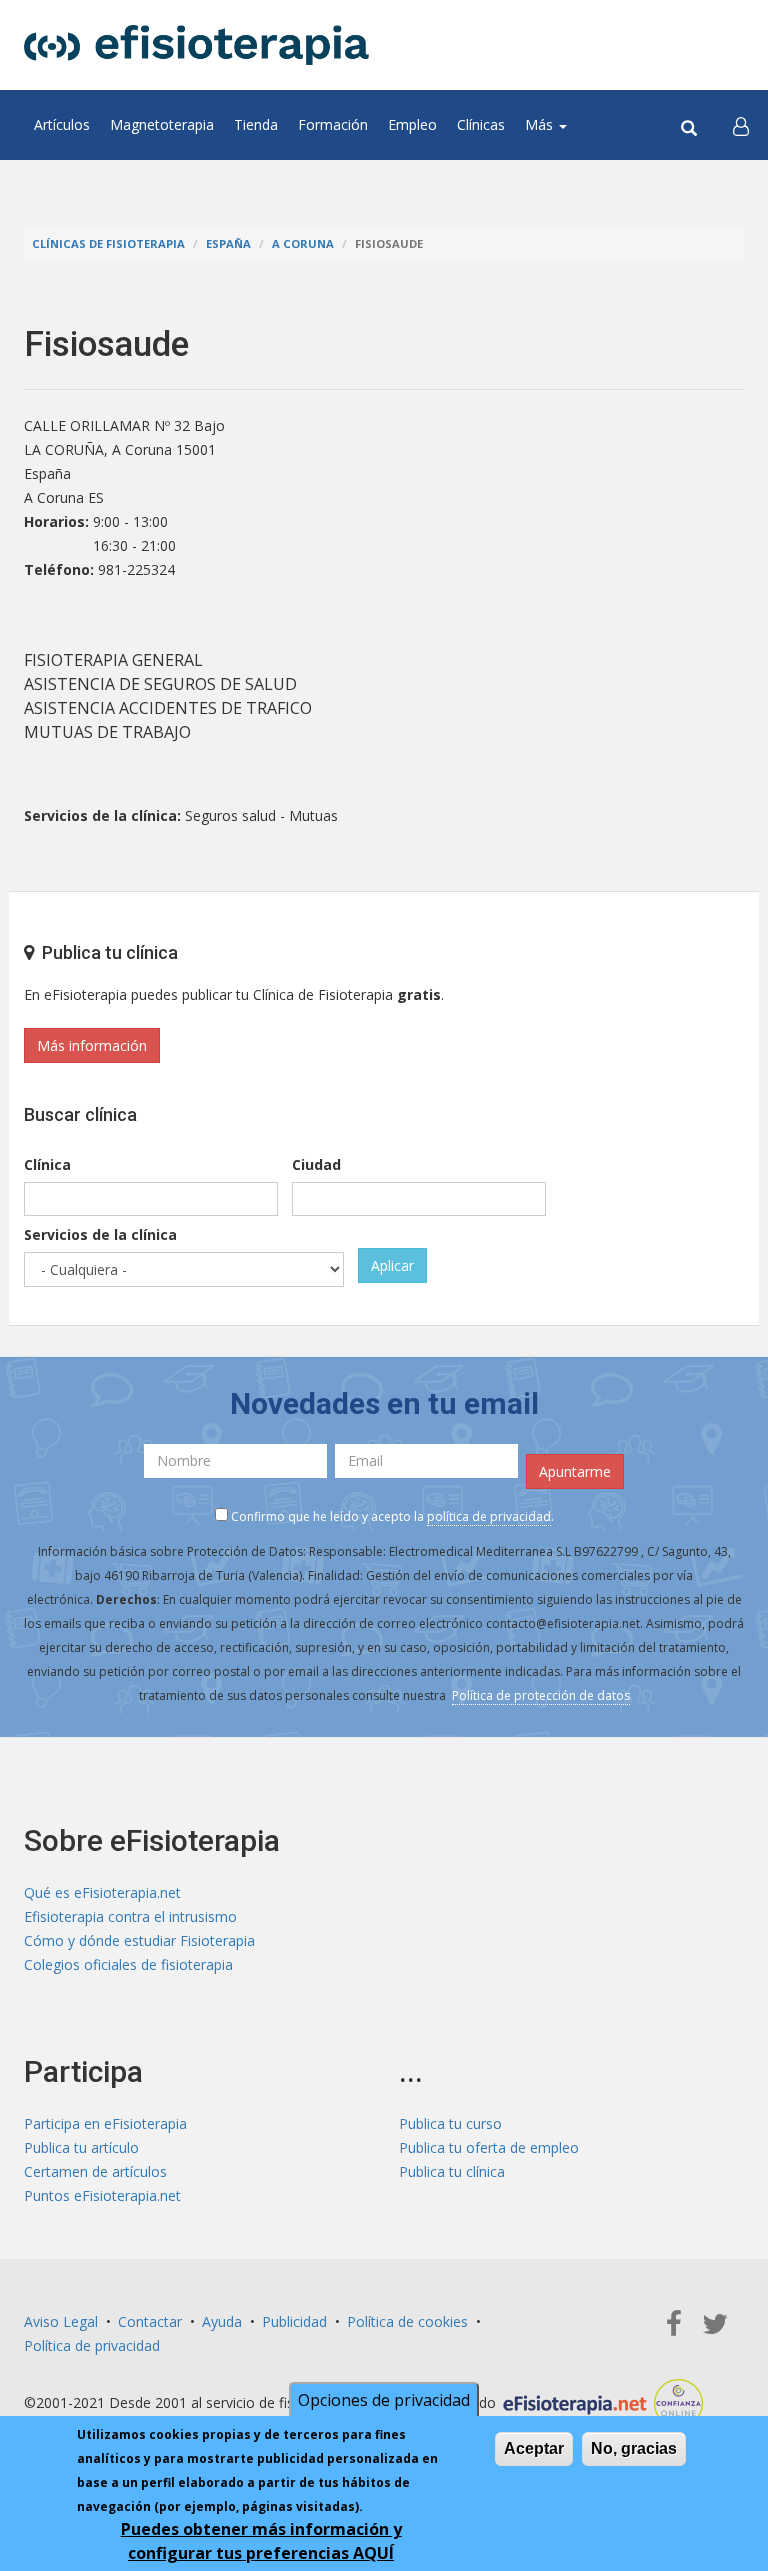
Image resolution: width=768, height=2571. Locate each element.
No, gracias (634, 2448)
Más (541, 124)
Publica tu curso (450, 2123)
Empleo (412, 124)
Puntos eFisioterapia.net (102, 2195)
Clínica (47, 1164)
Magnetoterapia (162, 124)
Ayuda (222, 2321)
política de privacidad (489, 1516)
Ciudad (316, 1164)
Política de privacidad (92, 2345)
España (228, 243)
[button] (741, 125)
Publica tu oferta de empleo (489, 2147)
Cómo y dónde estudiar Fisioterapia (139, 1940)
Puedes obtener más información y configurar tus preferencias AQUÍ (261, 2541)
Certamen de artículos (95, 2171)
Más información (92, 1045)
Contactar (150, 2321)
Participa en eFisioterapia (105, 2123)
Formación (333, 124)
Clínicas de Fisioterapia (108, 243)
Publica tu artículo (81, 2147)
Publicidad (294, 2321)
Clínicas (481, 124)
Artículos (62, 124)
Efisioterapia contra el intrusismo (130, 1916)
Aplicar (392, 1265)
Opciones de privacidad (384, 2400)
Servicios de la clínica (100, 1234)
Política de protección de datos (541, 1695)
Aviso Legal (61, 2321)
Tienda (256, 124)
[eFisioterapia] (196, 45)
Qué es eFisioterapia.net (102, 1892)
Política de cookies (407, 2321)
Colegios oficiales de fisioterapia (128, 1964)
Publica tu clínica (452, 2171)
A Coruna (303, 243)
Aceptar (534, 2448)
